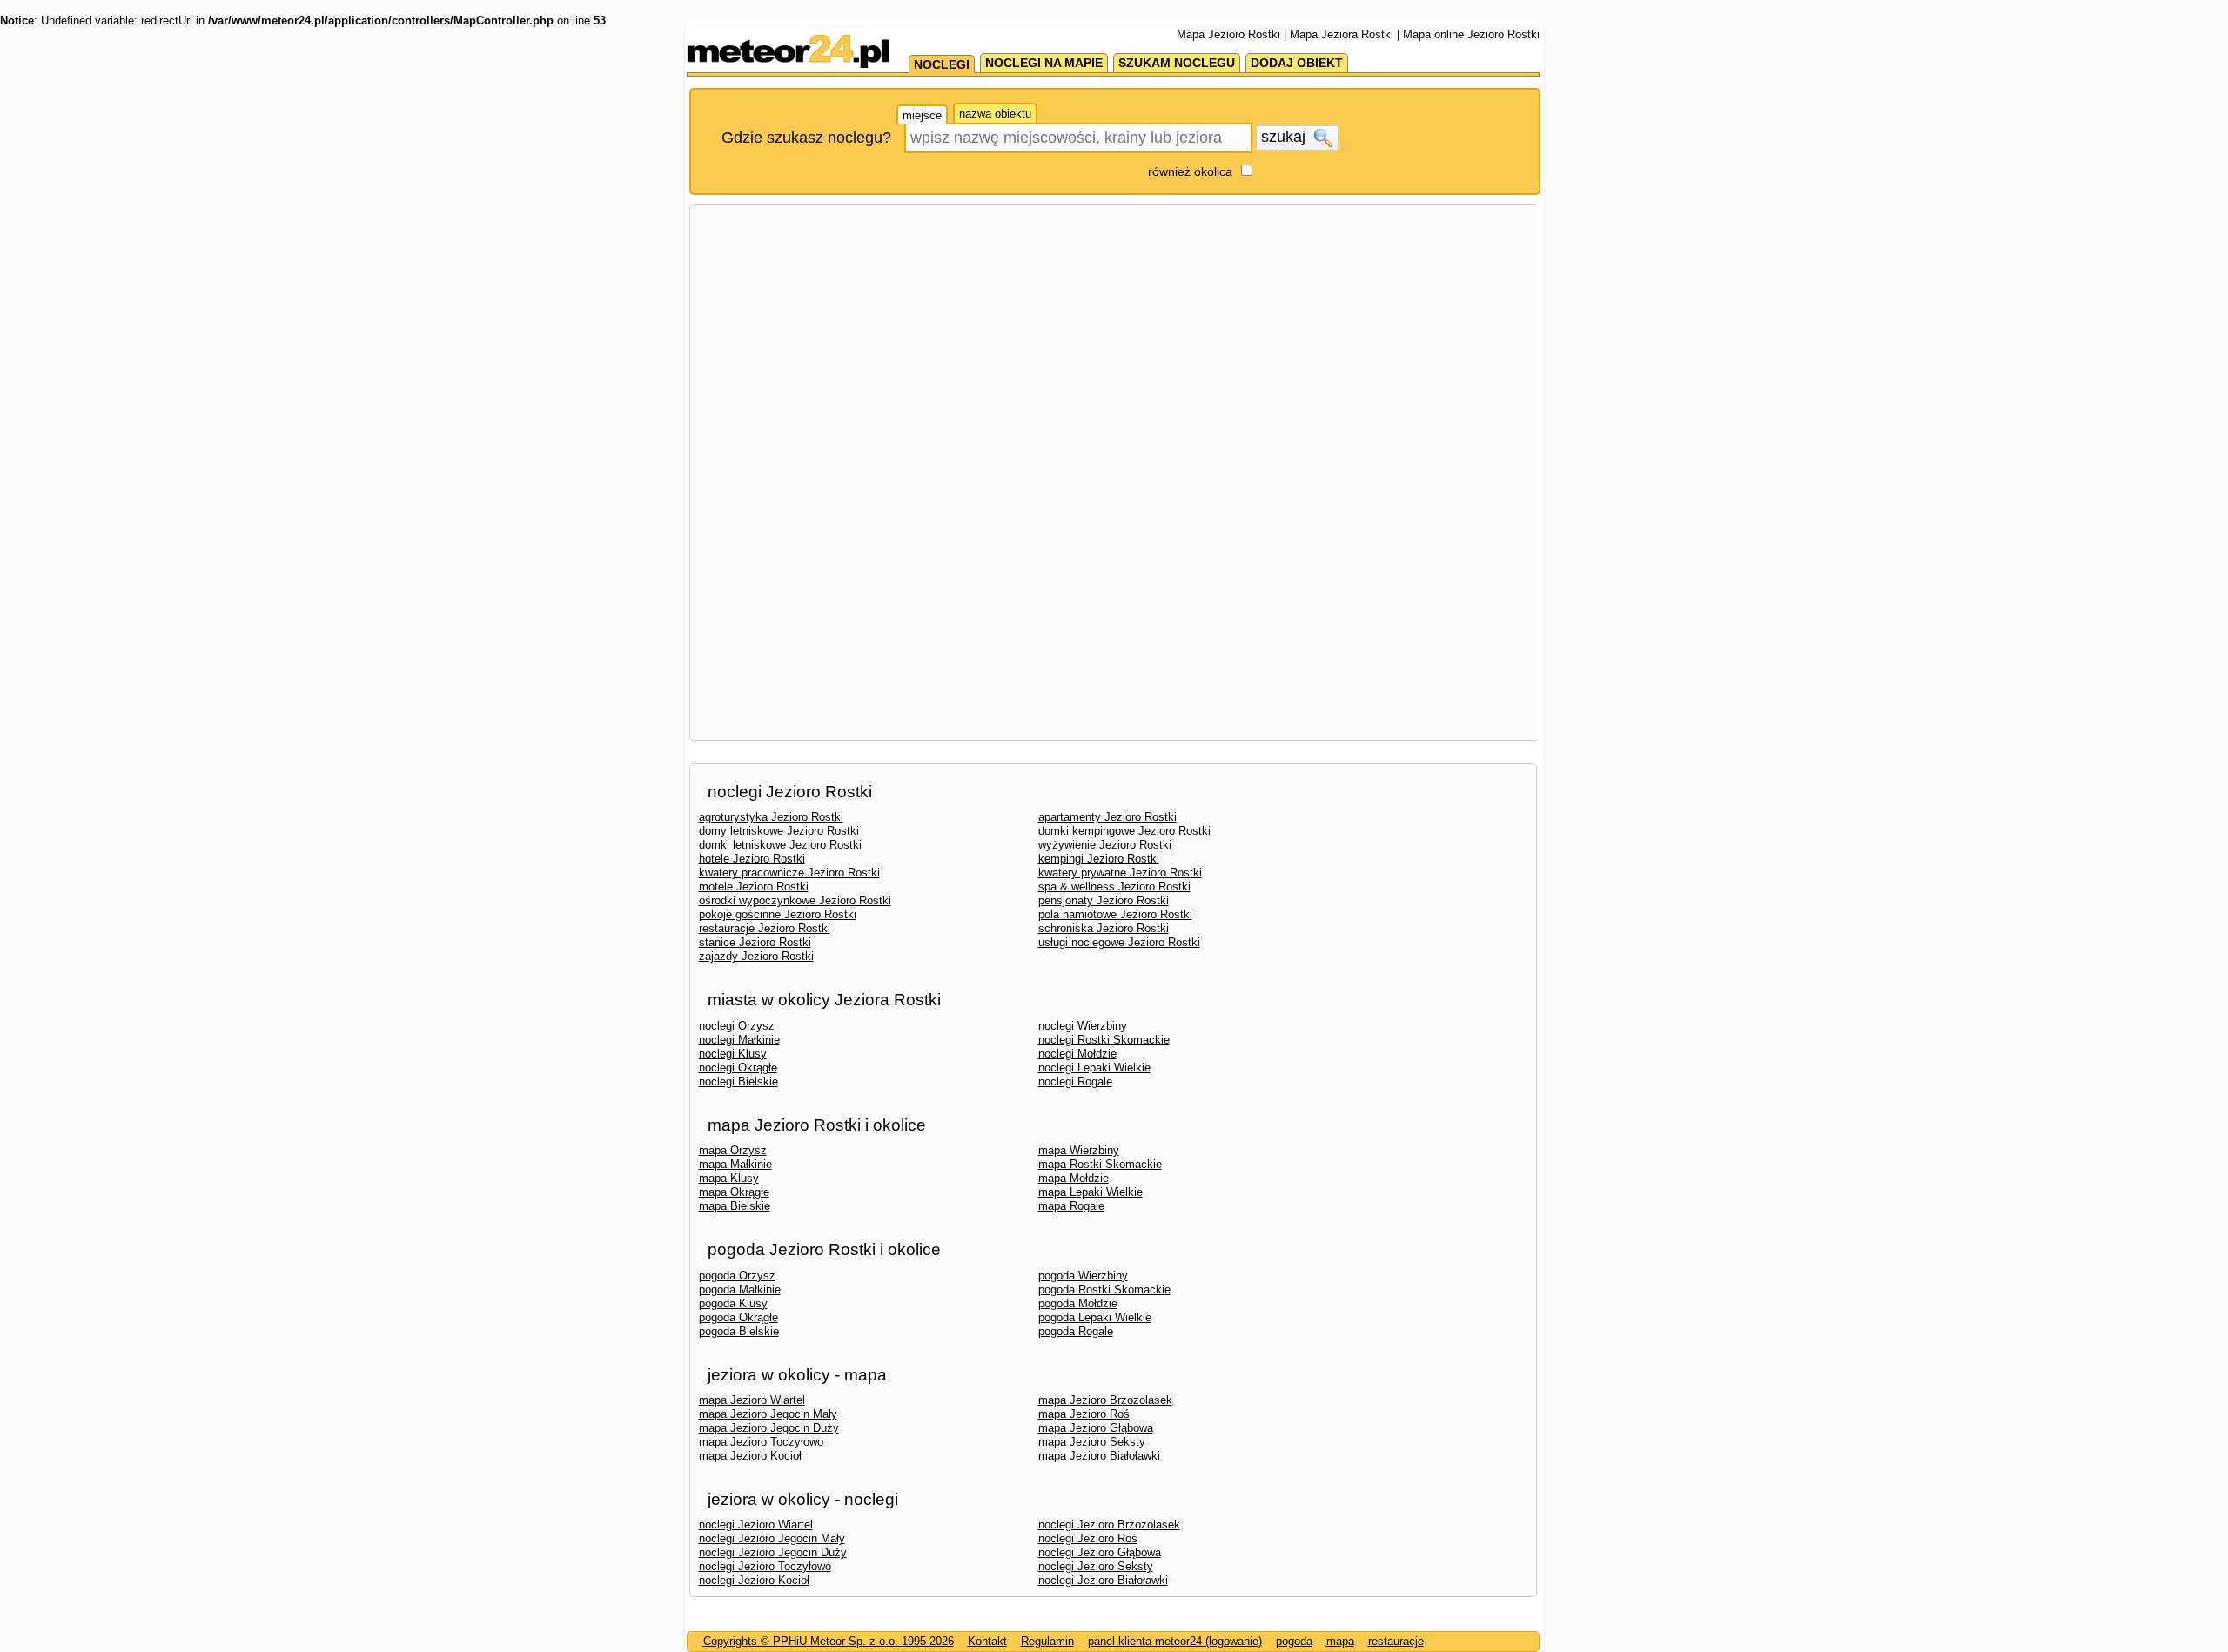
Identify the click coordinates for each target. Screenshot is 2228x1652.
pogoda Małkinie (740, 1289)
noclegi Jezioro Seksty (1096, 1566)
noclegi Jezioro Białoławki (1103, 1580)
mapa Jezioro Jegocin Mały (768, 1414)
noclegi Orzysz (737, 1026)
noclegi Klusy (733, 1054)
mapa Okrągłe (734, 1192)
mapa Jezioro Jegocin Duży (769, 1428)
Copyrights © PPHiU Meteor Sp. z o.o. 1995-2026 (829, 1641)
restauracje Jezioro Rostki (765, 928)
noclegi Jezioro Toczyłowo (765, 1566)
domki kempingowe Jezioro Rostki (1124, 831)
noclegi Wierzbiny (1083, 1026)
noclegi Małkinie (739, 1040)
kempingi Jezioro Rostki (1099, 859)
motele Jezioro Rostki (754, 886)
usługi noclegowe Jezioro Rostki (1119, 942)
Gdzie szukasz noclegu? (806, 138)
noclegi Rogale (1075, 1081)
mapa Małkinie (735, 1164)
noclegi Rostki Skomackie (1104, 1040)
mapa (1340, 1641)
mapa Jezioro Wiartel (752, 1400)
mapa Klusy (729, 1178)
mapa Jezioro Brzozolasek (1105, 1400)
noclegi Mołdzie (1077, 1054)
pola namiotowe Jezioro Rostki (1115, 914)
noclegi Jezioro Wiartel (756, 1524)
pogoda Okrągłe (738, 1317)
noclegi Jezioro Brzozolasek (1109, 1524)
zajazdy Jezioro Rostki (756, 956)
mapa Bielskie (735, 1206)
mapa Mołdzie (1074, 1178)
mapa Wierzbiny (1079, 1150)
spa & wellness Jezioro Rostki (1114, 886)
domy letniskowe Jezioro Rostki (779, 831)
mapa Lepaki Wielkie (1091, 1192)
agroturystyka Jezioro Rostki (771, 817)
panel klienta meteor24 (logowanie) (1175, 1641)
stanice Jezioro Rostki (755, 942)
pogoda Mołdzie (1078, 1303)
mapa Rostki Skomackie (1100, 1164)
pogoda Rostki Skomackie (1104, 1289)
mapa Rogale (1071, 1206)
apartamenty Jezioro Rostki (1107, 817)
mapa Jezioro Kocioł (750, 1456)
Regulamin (1047, 1641)
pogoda (1294, 1641)
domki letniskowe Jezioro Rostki (780, 845)
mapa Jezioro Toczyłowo (761, 1442)
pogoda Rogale (1076, 1331)
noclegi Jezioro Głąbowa (1100, 1552)
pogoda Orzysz (737, 1276)
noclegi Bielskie (738, 1081)
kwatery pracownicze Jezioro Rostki (789, 873)
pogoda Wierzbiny (1083, 1276)
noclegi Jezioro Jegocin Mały (772, 1538)
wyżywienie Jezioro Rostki (1105, 845)
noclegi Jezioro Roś (1088, 1538)
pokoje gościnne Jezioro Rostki (778, 914)
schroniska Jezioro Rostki (1104, 928)
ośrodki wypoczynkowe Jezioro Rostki (795, 900)
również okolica (1190, 171)
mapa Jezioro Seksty (1092, 1442)
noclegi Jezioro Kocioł (754, 1580)
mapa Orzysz (733, 1150)
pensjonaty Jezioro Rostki (1104, 900)
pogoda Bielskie (739, 1331)
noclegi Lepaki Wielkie (1094, 1068)
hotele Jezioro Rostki (752, 859)
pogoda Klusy (733, 1303)
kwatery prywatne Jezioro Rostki (1120, 873)
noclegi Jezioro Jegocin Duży (773, 1552)
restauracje (1396, 1641)
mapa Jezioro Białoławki (1099, 1456)
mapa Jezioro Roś (1084, 1414)
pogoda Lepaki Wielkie (1095, 1317)
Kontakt (987, 1641)
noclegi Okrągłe (738, 1068)
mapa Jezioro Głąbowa (1096, 1428)
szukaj (1285, 137)
